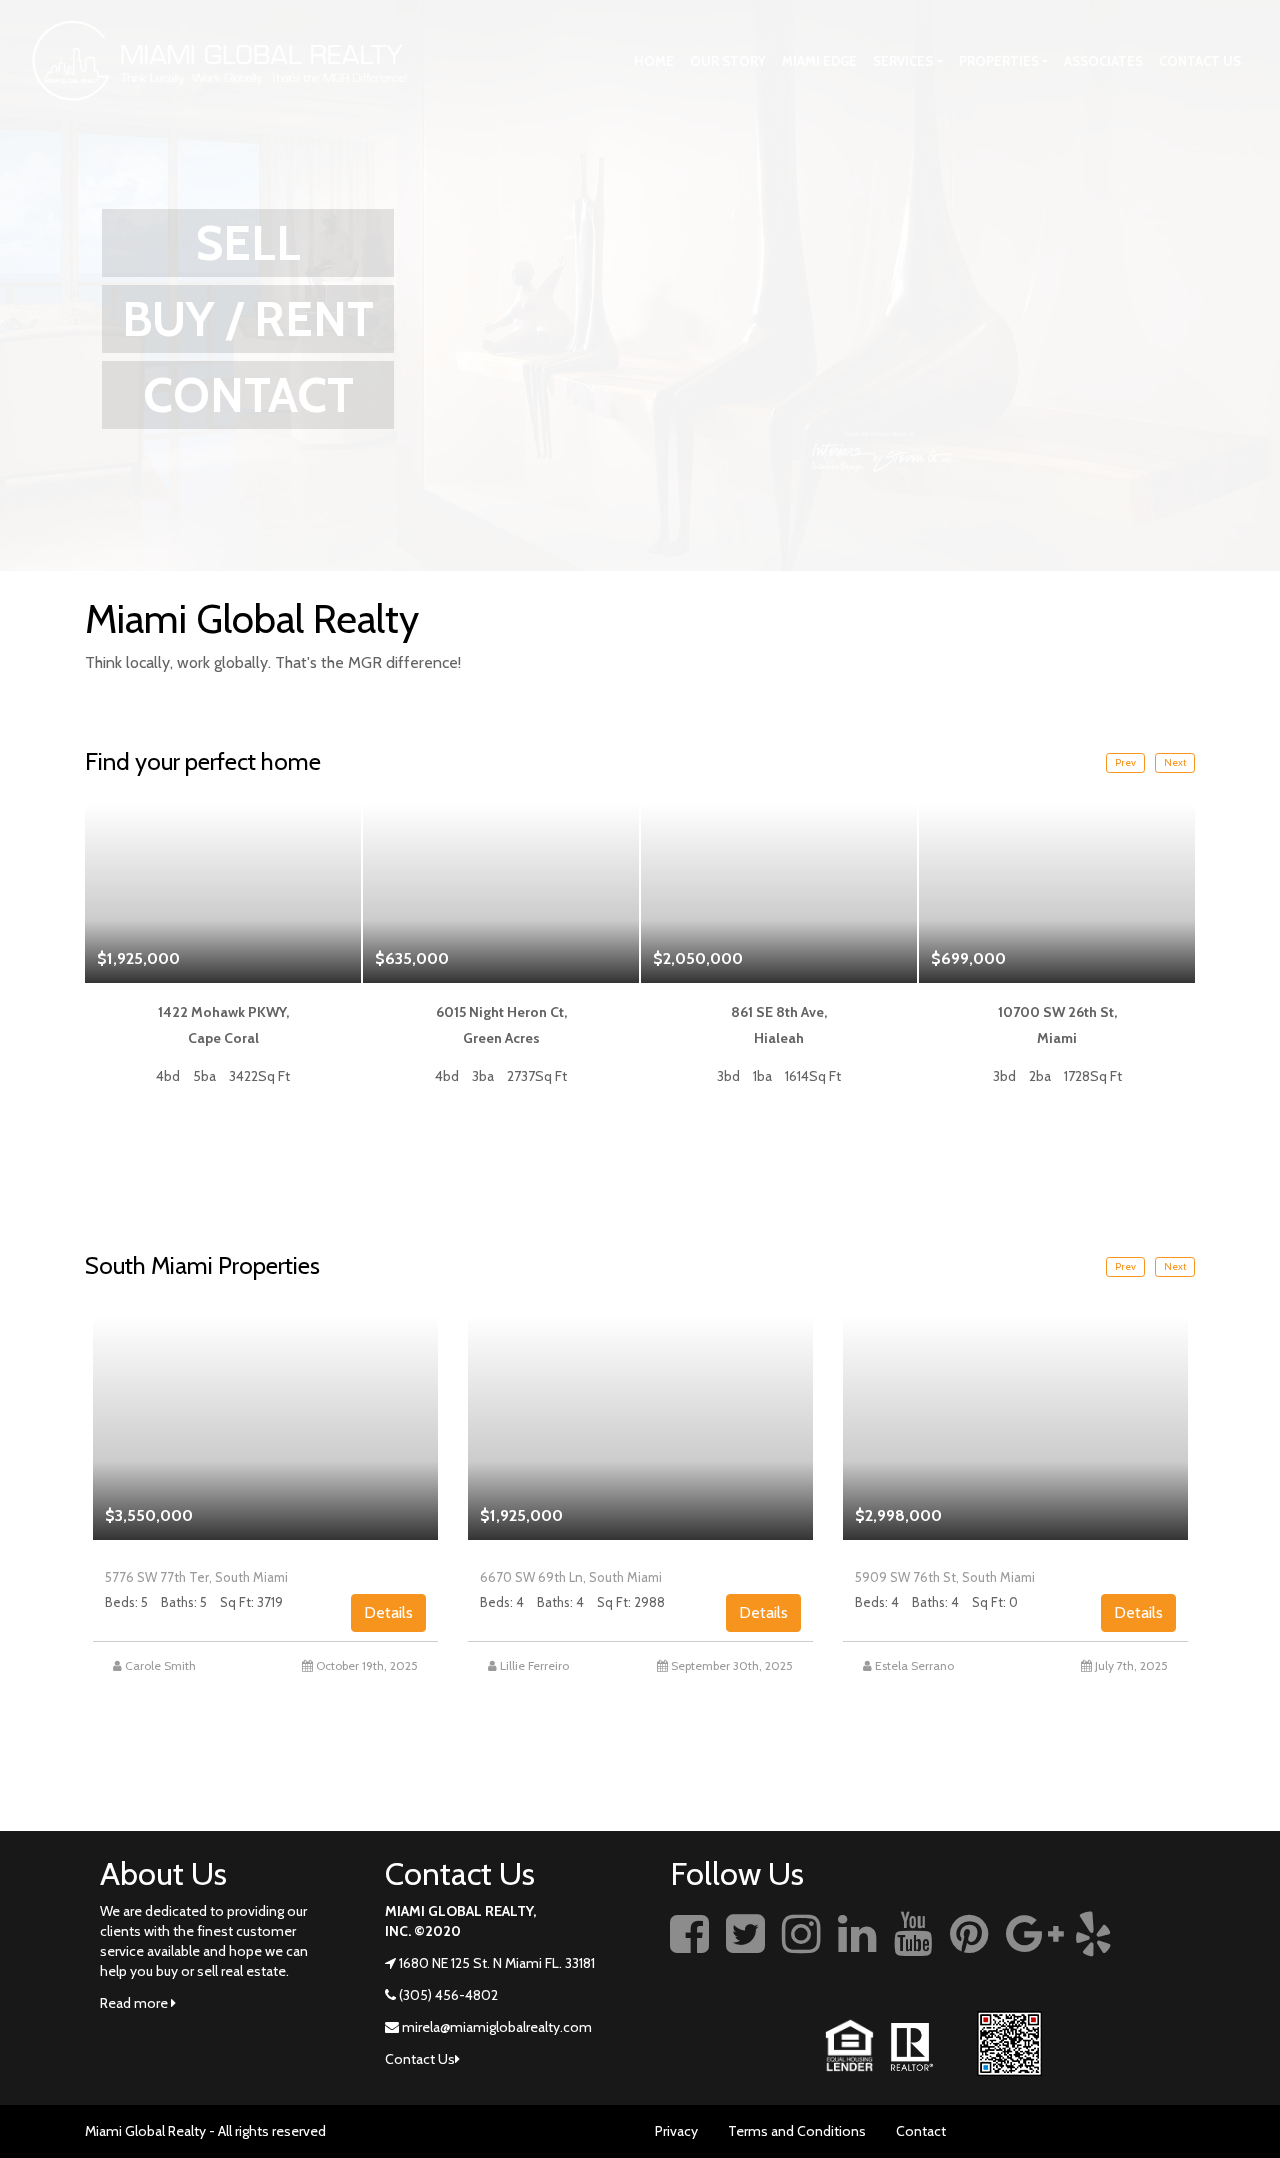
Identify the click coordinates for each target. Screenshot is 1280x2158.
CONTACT (248, 395)
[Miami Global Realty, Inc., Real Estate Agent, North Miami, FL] (1165, 1956)
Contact (921, 2131)
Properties (999, 61)
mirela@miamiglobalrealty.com (497, 2027)
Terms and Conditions (797, 2131)
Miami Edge (819, 61)
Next (1175, 762)
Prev (1125, 762)
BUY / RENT (248, 319)
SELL (248, 243)
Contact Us (1200, 61)
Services (903, 61)
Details (388, 1612)
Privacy (676, 2131)
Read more (135, 2003)
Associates (1103, 61)
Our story (728, 61)
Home (654, 61)
